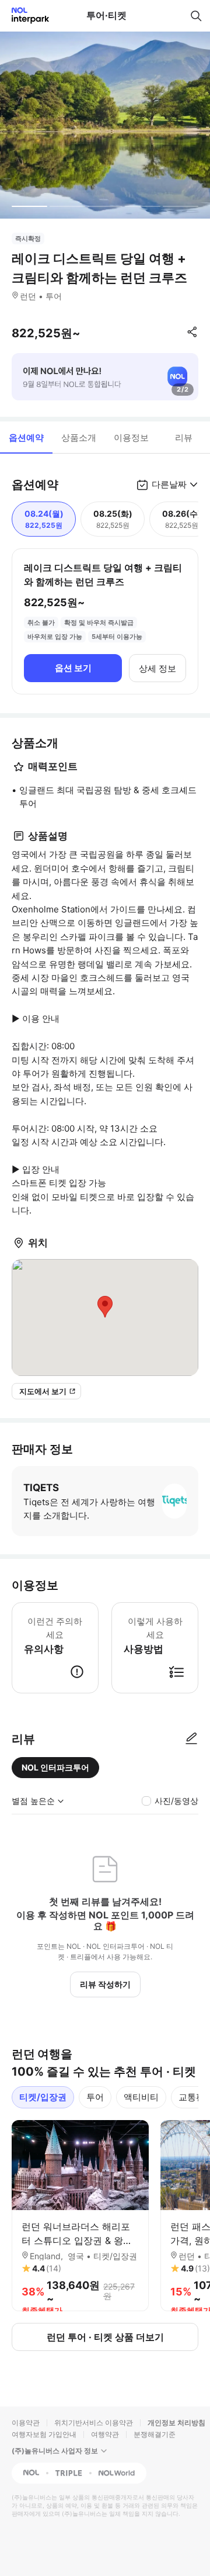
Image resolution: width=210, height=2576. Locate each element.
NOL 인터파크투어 (55, 1767)
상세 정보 (157, 668)
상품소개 (79, 438)
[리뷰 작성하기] (191, 1739)
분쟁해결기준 (155, 2434)
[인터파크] (25, 15)
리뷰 (184, 438)
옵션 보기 (73, 668)
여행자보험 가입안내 (44, 2434)
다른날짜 (169, 484)
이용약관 (26, 2423)
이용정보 (131, 438)
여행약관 (105, 2434)
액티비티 (141, 2097)
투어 (95, 2097)
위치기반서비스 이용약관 (94, 2423)
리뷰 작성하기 (105, 1984)
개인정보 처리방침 (176, 2423)
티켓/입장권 (43, 2097)
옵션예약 (26, 438)
